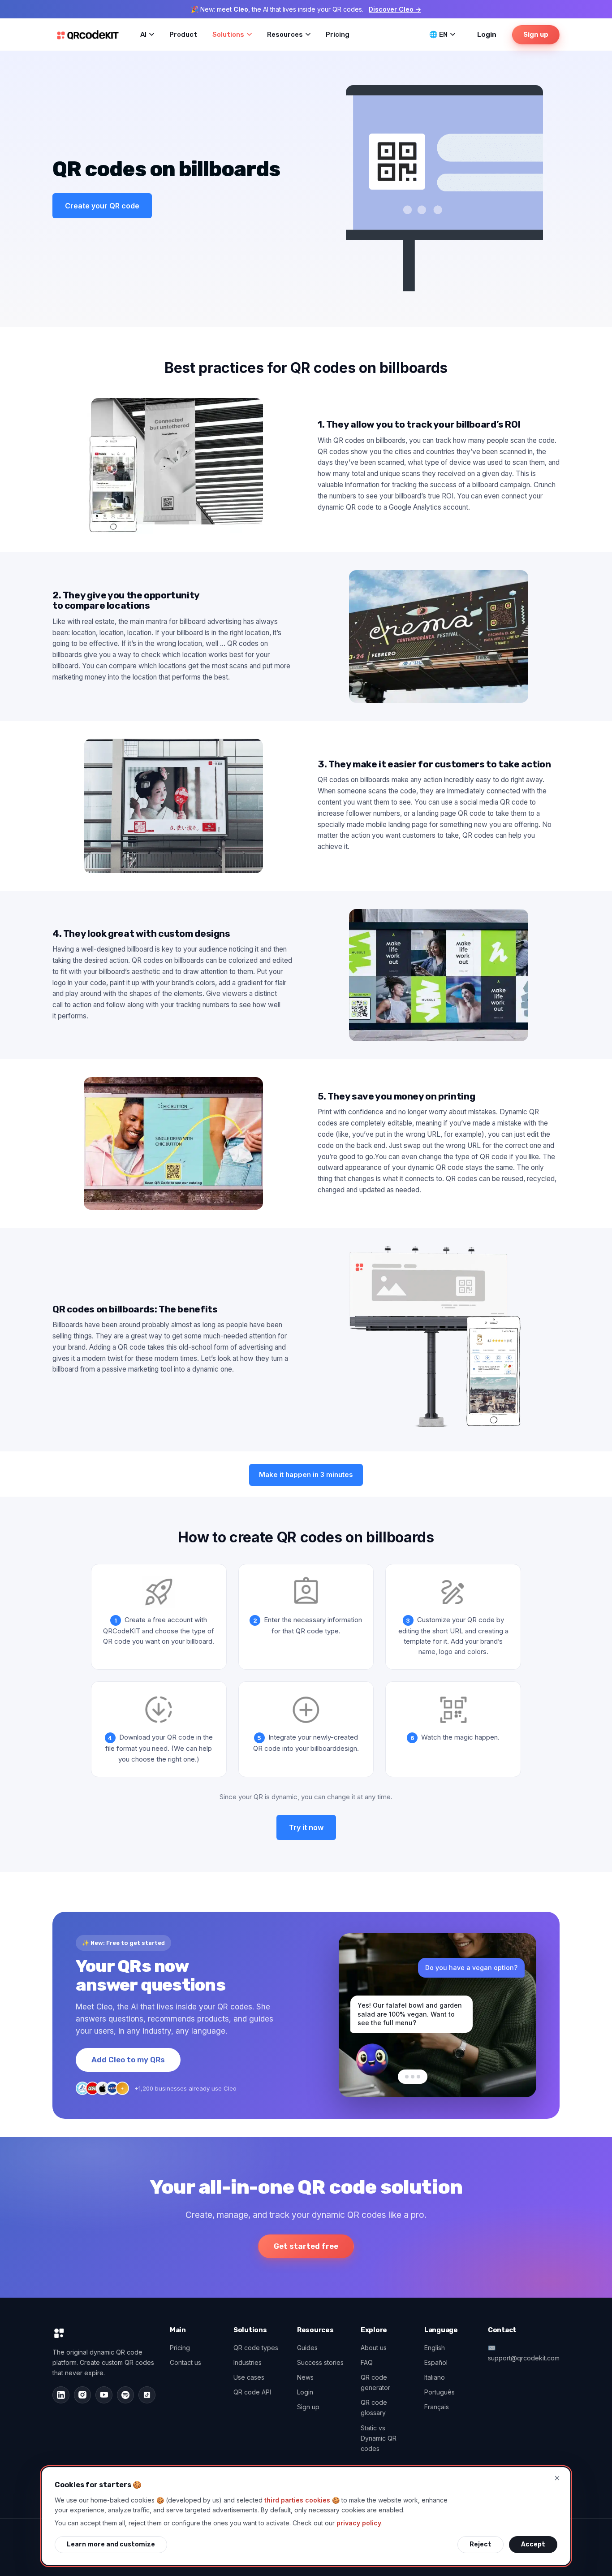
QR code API (252, 2392)
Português (440, 2392)
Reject (481, 2544)
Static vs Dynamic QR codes (379, 2438)
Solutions (228, 35)
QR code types (256, 2348)
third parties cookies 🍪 (302, 2500)
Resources (285, 35)
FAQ (367, 2362)
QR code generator (375, 2382)
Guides (307, 2348)
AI (143, 35)
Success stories (320, 2362)
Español (436, 2362)
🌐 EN (438, 35)
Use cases (249, 2377)
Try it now (306, 1827)
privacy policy (359, 2523)
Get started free (306, 2246)
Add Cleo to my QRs (128, 2060)
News (305, 2377)
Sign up (536, 35)
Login (487, 35)
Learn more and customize (111, 2544)
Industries (248, 2362)
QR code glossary (374, 2407)
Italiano (435, 2377)
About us (374, 2348)
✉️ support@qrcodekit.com (524, 2353)
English (435, 2348)
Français (437, 2407)
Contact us (185, 2362)
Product (183, 35)
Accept (533, 2544)
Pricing (338, 35)
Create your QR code (102, 206)
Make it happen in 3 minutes (306, 1474)
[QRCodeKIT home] (88, 35)
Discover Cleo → (395, 9)
